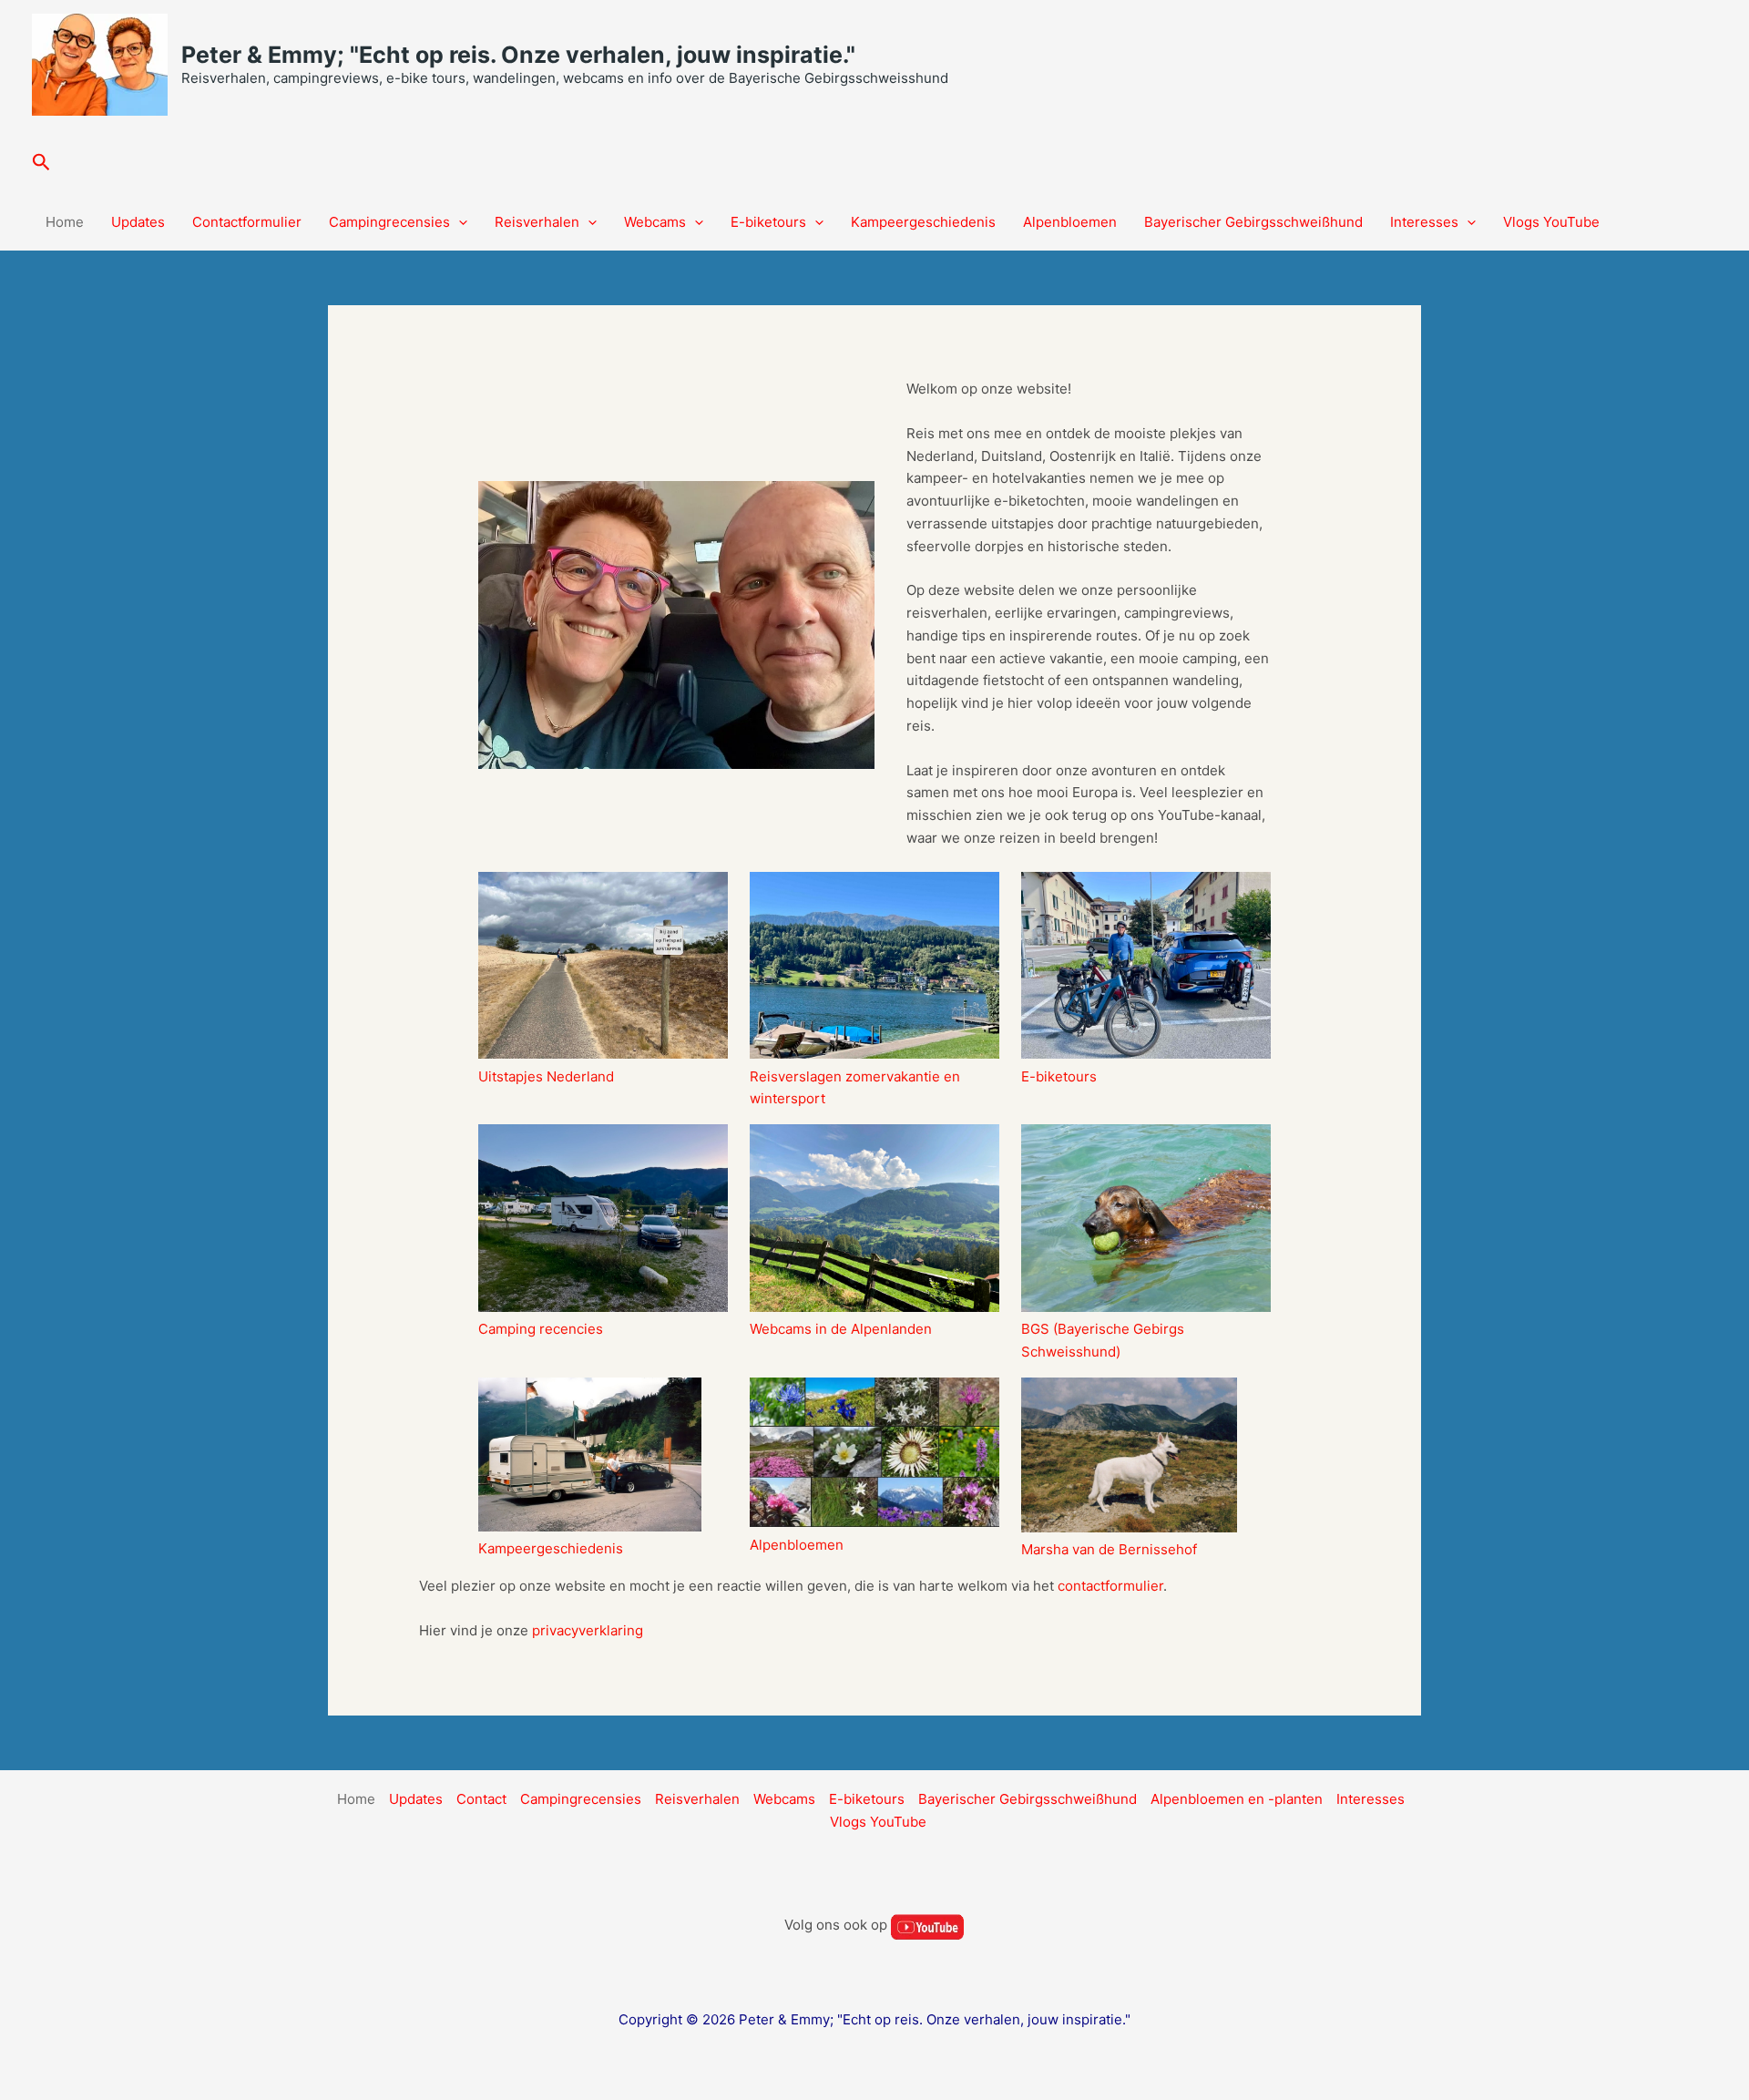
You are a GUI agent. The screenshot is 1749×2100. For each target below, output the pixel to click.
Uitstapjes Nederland (546, 1076)
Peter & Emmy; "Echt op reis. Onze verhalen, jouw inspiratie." (518, 55)
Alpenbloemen (1070, 222)
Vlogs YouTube (1551, 222)
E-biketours (768, 222)
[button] (41, 163)
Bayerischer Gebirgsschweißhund (1253, 222)
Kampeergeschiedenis (923, 222)
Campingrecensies (389, 222)
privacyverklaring (588, 1630)
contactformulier (1110, 1586)
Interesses (1424, 222)
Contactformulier (247, 222)
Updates (138, 222)
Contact (481, 1799)
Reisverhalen (537, 222)
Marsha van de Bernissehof (1109, 1549)
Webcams (655, 222)
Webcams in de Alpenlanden (841, 1329)
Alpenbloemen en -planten (1237, 1799)
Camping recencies (541, 1329)
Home (65, 222)
